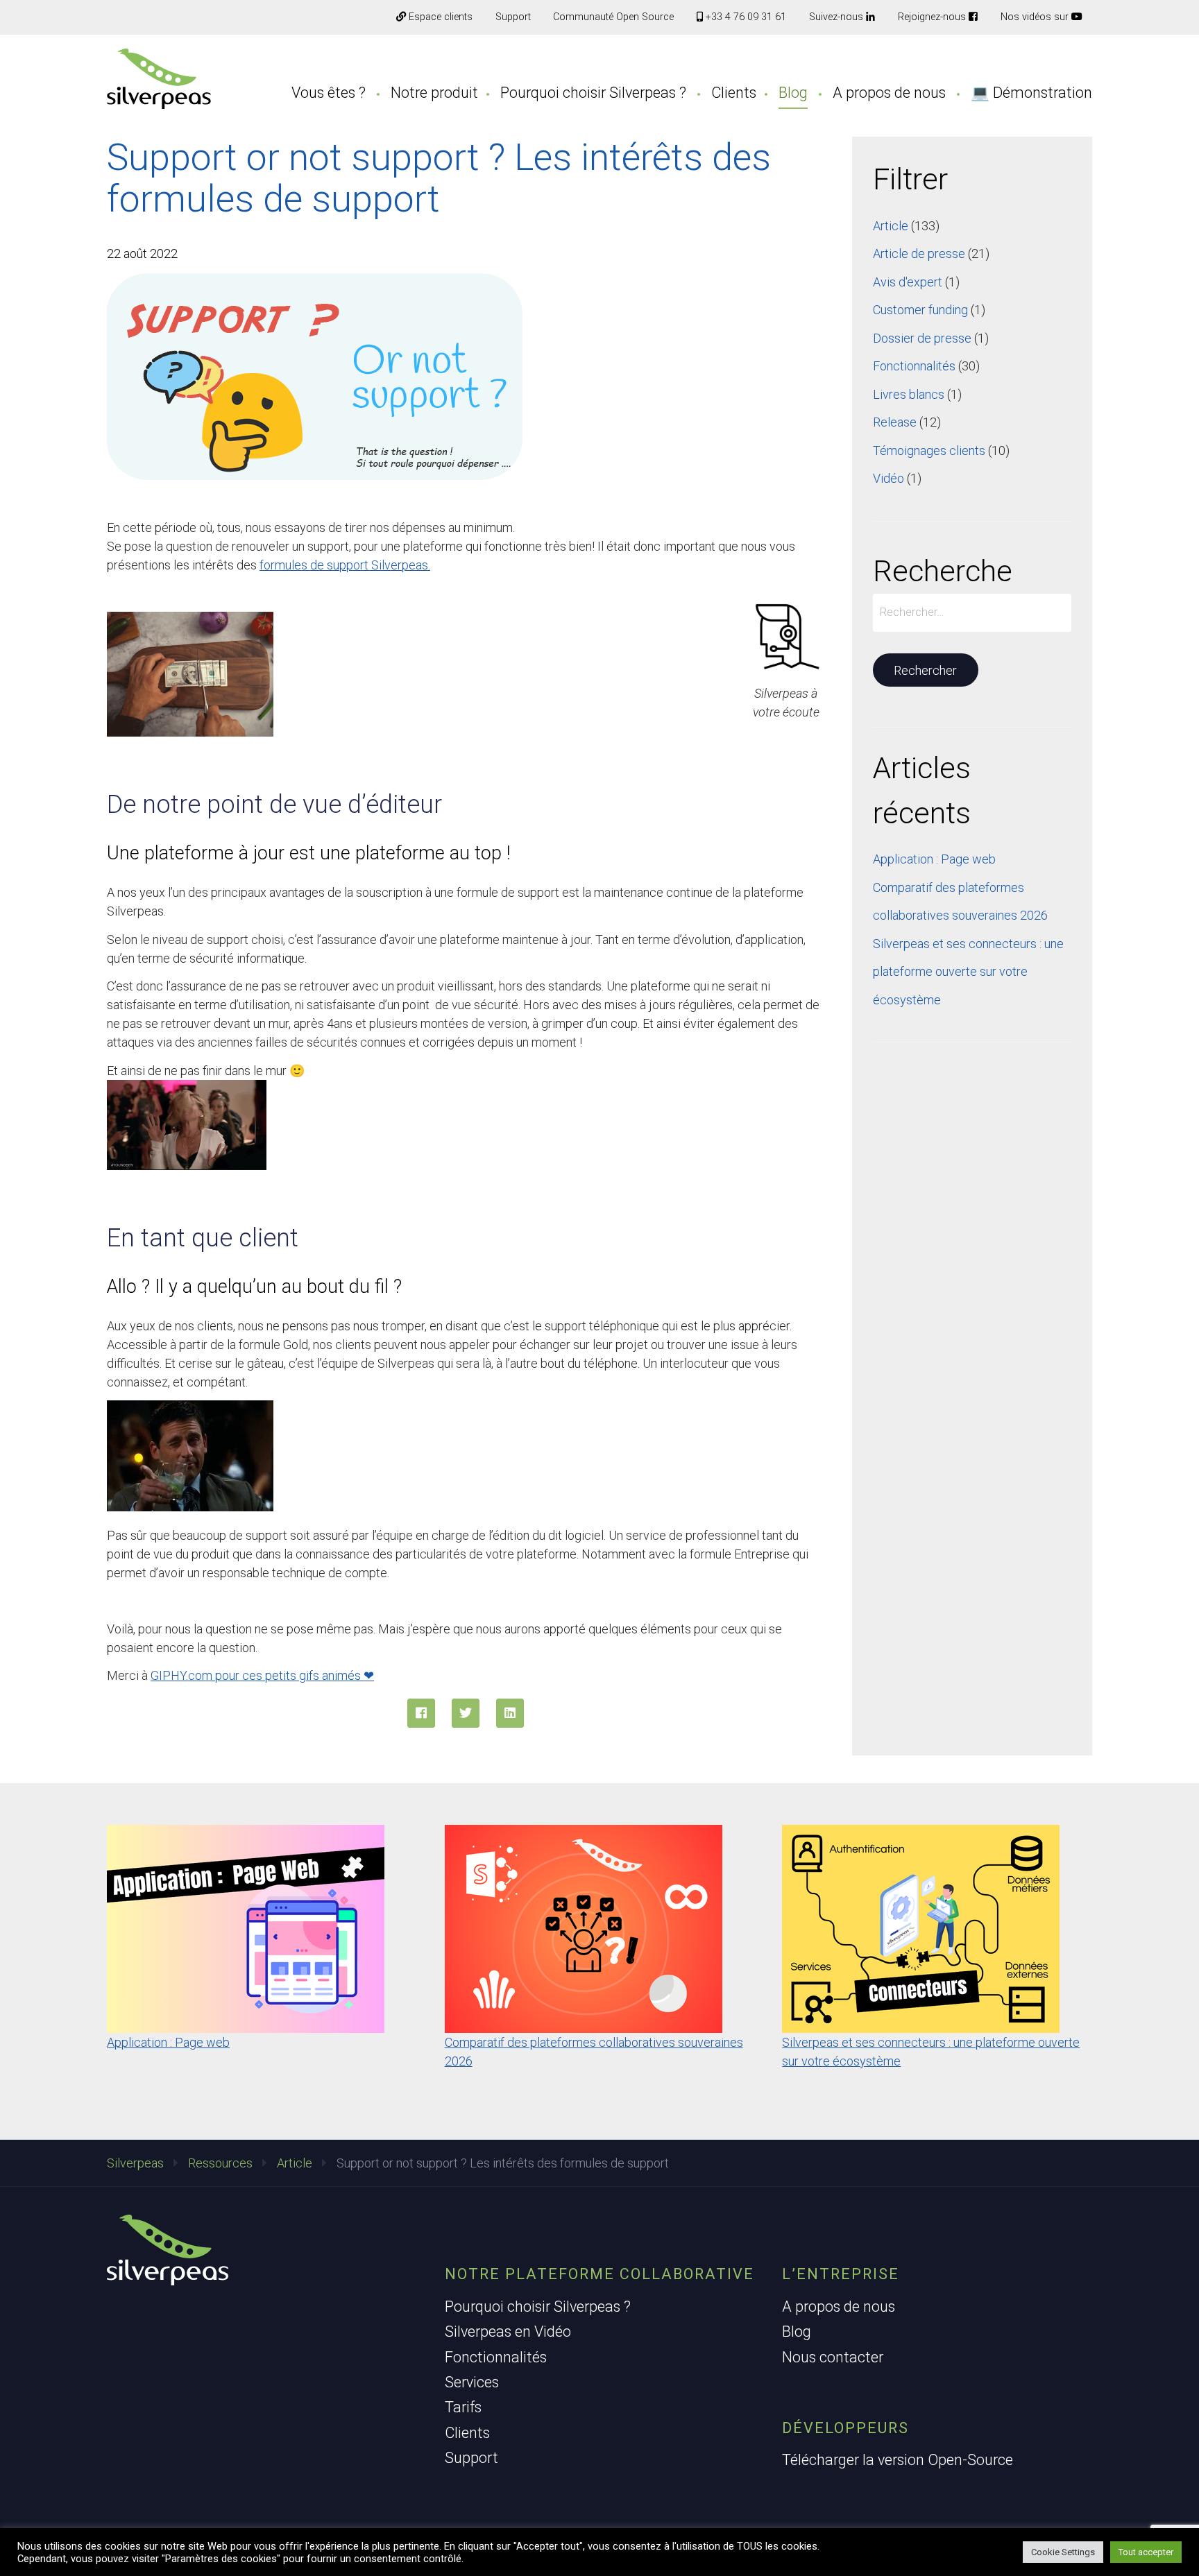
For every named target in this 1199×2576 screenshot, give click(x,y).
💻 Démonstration (1031, 93)
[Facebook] (421, 1713)
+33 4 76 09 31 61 (745, 17)
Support (513, 17)
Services (472, 2382)
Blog (793, 93)
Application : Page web (934, 859)
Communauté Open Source (613, 17)
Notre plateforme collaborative (599, 2274)
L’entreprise (841, 2274)
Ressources (220, 2163)
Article (891, 226)
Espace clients (439, 17)
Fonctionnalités (914, 366)
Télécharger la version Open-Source (898, 2460)
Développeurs (845, 2428)
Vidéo (888, 478)
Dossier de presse (922, 338)
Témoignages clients (929, 450)
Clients (734, 93)
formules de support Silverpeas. (345, 565)
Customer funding (920, 310)
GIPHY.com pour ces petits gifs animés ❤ (262, 1675)
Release (895, 422)
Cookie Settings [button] (1063, 2552)
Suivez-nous (837, 17)
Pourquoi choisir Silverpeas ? (593, 93)
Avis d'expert (908, 282)
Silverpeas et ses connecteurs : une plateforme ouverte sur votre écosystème (968, 972)
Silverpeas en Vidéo (508, 2332)
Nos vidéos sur (1036, 17)
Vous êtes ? (329, 93)
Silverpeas (135, 2163)
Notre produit (434, 93)
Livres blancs (909, 394)
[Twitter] (466, 1713)
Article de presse (919, 254)
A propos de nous (889, 93)
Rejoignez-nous (933, 17)
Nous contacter (833, 2357)
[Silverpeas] (159, 79)
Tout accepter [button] (1146, 2552)
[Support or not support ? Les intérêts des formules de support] (510, 1713)
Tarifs (463, 2407)
